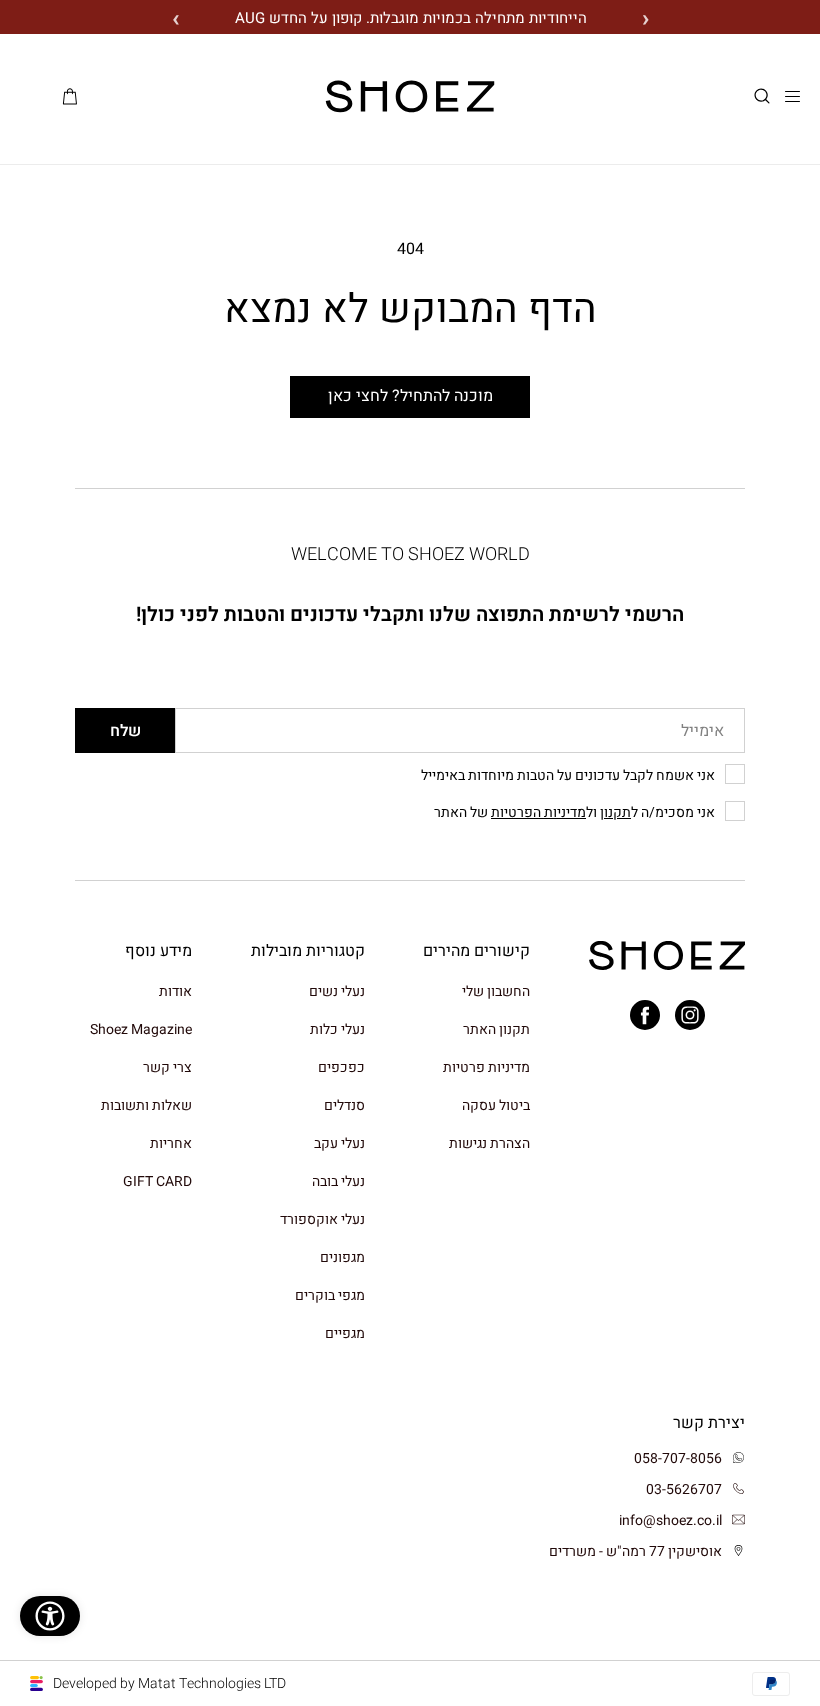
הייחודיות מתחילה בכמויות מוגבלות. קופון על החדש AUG (411, 18)
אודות (175, 992)
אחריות (171, 1143)
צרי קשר (167, 1067)
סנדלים (344, 1105)
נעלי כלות (337, 1029)
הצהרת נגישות (489, 1143)
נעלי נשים (337, 992)
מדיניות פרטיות (486, 1067)
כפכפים (341, 1067)
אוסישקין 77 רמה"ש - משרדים (635, 1551)
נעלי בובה (338, 1181)
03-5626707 (684, 1489)
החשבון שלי (496, 992)
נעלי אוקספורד (322, 1219)
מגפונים (342, 1257)
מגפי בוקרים (330, 1295)
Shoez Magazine (141, 1029)
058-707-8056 (678, 1458)
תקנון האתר (496, 1029)
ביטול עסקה (496, 1105)
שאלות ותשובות (146, 1105)
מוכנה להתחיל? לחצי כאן (410, 396)
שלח (125, 731)
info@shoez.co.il (670, 1520)
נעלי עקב (339, 1143)
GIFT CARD (157, 1181)
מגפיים (345, 1333)
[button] (762, 96)
